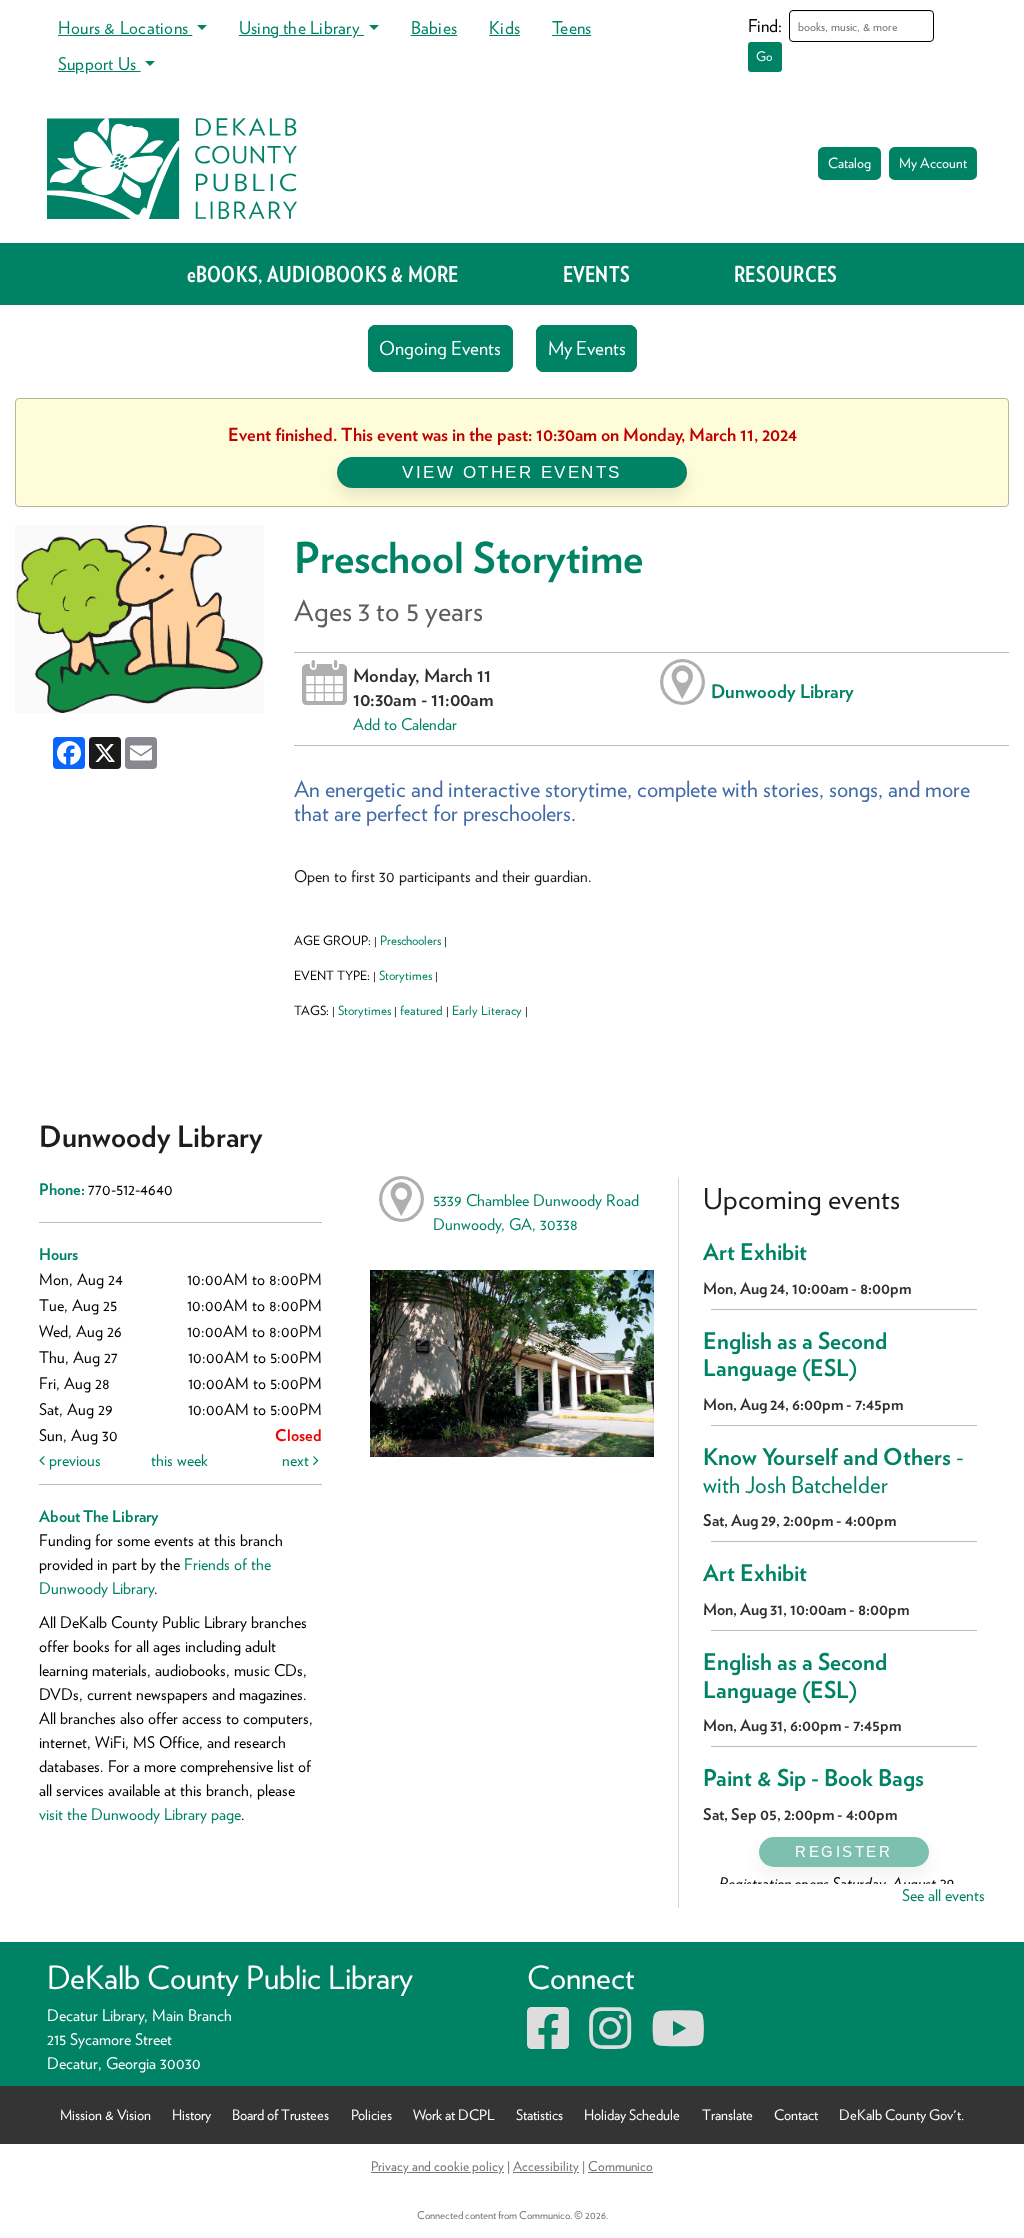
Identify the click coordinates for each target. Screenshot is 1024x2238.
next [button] (297, 1460)
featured (421, 1010)
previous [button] (73, 1460)
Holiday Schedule (632, 2114)
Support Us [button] (99, 63)
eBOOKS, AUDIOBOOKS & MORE (323, 274)
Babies (434, 27)
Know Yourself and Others (833, 1471)
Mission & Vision (105, 2114)
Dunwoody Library (782, 691)
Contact (796, 2114)
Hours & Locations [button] (125, 27)
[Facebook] (548, 2040)
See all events (943, 1895)
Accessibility (546, 2166)
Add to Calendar (405, 724)
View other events (512, 472)
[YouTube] (678, 2040)
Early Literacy (487, 1010)
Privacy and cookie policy (437, 2166)
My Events (587, 348)
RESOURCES (785, 274)
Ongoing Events (440, 348)
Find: (765, 25)
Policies (371, 2114)
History (191, 2114)
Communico (620, 2166)
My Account (933, 163)
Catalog (849, 163)
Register (843, 1851)
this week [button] (179, 1460)
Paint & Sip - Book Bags (813, 1778)
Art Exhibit (755, 1252)
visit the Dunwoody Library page (140, 1814)
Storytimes (405, 975)
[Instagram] (610, 2040)
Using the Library (301, 27)
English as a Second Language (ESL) (795, 1355)
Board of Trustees (280, 2114)
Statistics (539, 2114)
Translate (727, 2114)
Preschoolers (410, 940)
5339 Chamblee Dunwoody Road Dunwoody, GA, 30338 (536, 1212)
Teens (571, 27)
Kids (504, 27)
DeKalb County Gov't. (901, 2114)
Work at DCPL (454, 2114)
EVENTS (596, 274)
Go (764, 56)
